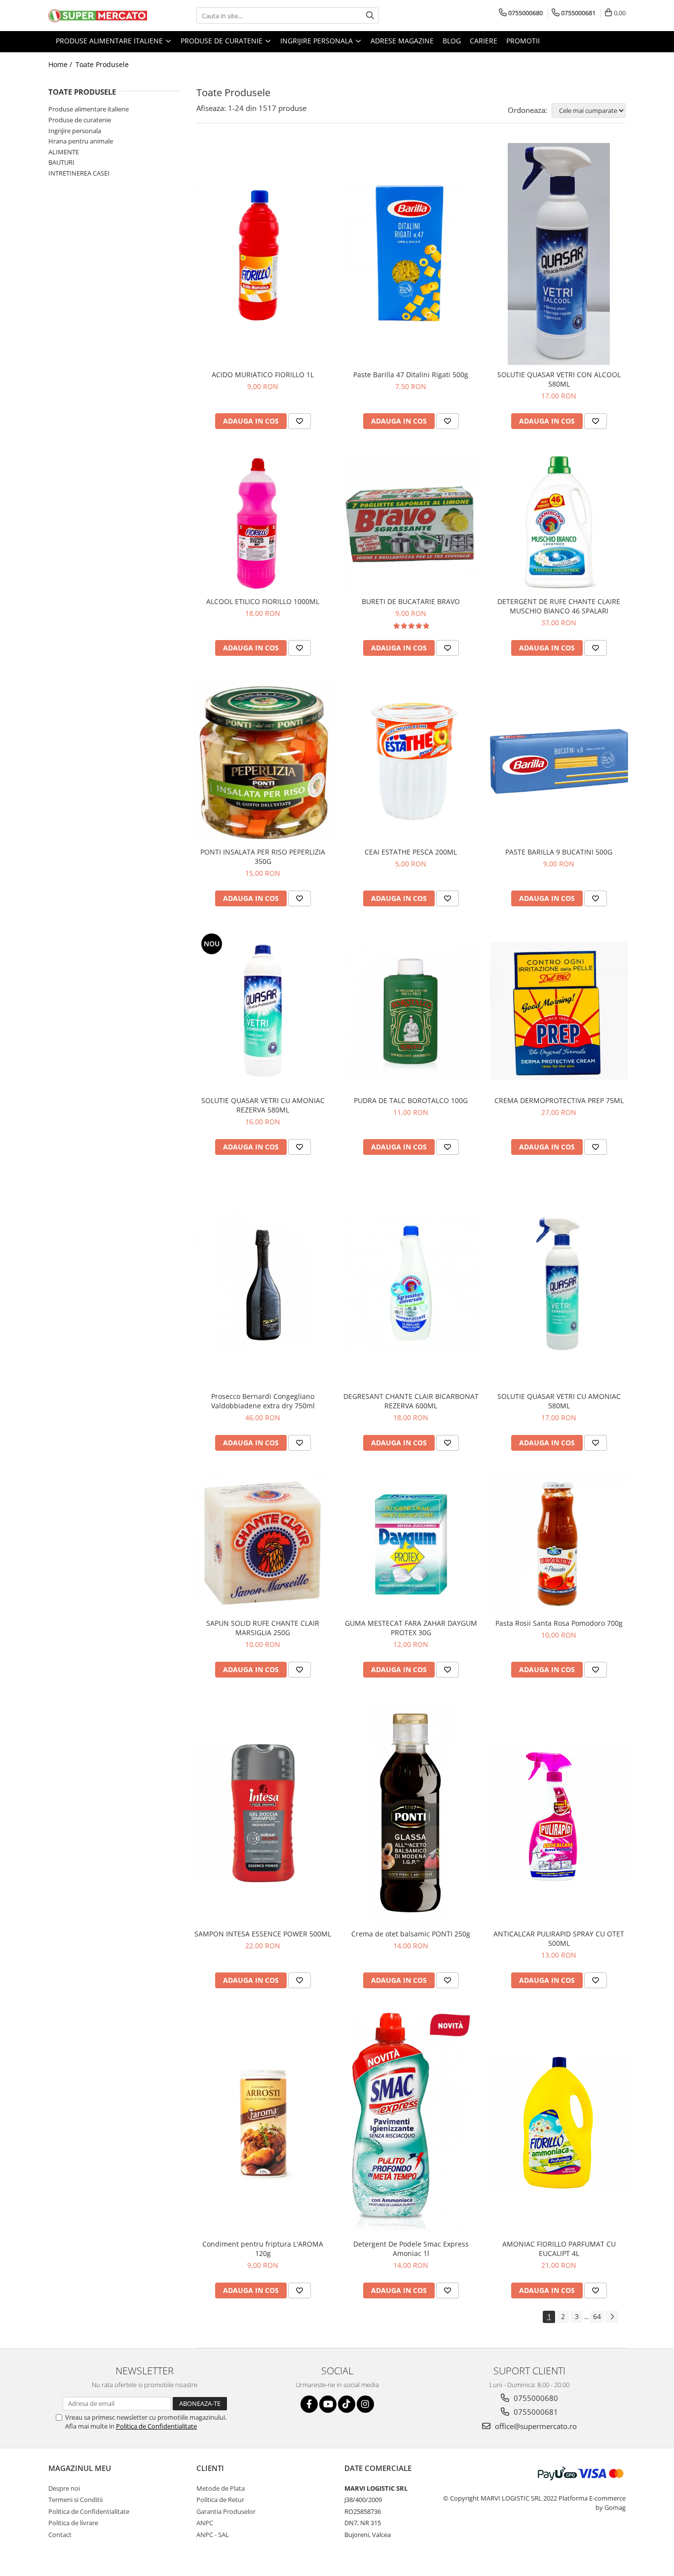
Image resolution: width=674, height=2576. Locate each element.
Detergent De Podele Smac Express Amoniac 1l (411, 2249)
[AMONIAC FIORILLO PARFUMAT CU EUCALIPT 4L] (559, 2124)
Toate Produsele (102, 64)
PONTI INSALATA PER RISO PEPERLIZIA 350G (263, 857)
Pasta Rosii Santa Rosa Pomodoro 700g (559, 1623)
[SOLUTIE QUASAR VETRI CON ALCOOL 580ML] (559, 254)
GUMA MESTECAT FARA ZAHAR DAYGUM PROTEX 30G (411, 1628)
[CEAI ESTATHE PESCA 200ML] (411, 761)
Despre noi (64, 2488)
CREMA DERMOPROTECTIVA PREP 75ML (559, 1100)
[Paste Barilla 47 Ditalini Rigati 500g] (411, 254)
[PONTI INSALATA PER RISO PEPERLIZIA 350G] (263, 762)
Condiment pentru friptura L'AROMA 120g (263, 2249)
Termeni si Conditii (75, 2500)
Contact (60, 2535)
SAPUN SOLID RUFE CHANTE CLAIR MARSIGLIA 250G (263, 1628)
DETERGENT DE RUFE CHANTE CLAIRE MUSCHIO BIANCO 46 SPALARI (559, 606)
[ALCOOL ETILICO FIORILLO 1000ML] (263, 523)
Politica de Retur (220, 2500)
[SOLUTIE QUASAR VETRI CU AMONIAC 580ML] (559, 1283)
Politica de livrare (73, 2523)
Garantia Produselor (226, 2511)
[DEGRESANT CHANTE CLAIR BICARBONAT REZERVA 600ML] (411, 1283)
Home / (61, 64)
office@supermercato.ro (535, 2426)
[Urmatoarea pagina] (612, 2317)
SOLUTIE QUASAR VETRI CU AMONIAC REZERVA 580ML (263, 1105)
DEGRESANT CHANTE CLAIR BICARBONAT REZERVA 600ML (411, 1401)
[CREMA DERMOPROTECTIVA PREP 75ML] (559, 1011)
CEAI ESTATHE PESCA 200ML (411, 852)
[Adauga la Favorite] (300, 421)
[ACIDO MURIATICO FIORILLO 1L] (263, 254)
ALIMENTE (64, 152)
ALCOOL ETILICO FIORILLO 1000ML (263, 601)
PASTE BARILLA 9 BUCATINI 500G (559, 852)
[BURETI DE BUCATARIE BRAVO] (411, 523)
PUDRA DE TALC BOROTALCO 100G (411, 1100)
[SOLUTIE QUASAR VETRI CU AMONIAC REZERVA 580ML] (263, 1011)
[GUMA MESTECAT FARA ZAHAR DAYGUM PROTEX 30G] (411, 1544)
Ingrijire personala (75, 131)
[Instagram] (365, 2404)
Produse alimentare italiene (89, 109)
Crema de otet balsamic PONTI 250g (411, 1934)
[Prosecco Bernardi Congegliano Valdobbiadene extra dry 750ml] (263, 1283)
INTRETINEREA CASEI (79, 173)
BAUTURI (61, 162)
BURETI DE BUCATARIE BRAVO (411, 601)
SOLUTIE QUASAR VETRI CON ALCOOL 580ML (559, 379)
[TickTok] (347, 2404)
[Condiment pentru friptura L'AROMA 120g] (263, 2124)
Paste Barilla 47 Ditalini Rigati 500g (411, 375)
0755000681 (535, 2412)
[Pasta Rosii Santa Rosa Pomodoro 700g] (559, 1544)
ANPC (205, 2523)
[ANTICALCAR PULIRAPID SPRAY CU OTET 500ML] (559, 1813)
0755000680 (535, 2398)
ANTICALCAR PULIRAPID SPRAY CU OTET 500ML (559, 1938)
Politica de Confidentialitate (156, 2426)
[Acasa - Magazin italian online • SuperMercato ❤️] (98, 16)
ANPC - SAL (213, 2535)
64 (597, 2316)
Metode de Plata (221, 2488)
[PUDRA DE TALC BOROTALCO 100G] (411, 1011)
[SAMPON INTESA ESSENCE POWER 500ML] (263, 1813)
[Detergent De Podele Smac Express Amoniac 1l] (411, 2124)
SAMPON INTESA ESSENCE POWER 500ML (263, 1934)
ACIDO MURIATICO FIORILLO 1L (263, 375)
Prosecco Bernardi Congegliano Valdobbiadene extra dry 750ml (263, 1401)
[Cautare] (370, 16)
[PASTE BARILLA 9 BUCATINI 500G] (559, 762)
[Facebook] (309, 2404)
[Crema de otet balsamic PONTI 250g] (411, 1813)
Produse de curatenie (80, 120)
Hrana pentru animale (81, 141)
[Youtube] (328, 2404)
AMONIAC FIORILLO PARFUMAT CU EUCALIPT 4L (559, 2249)
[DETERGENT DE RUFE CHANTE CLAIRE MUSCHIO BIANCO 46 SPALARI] (559, 523)
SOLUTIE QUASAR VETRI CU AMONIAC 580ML (559, 1401)
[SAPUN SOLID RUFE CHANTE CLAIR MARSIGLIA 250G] (263, 1544)
